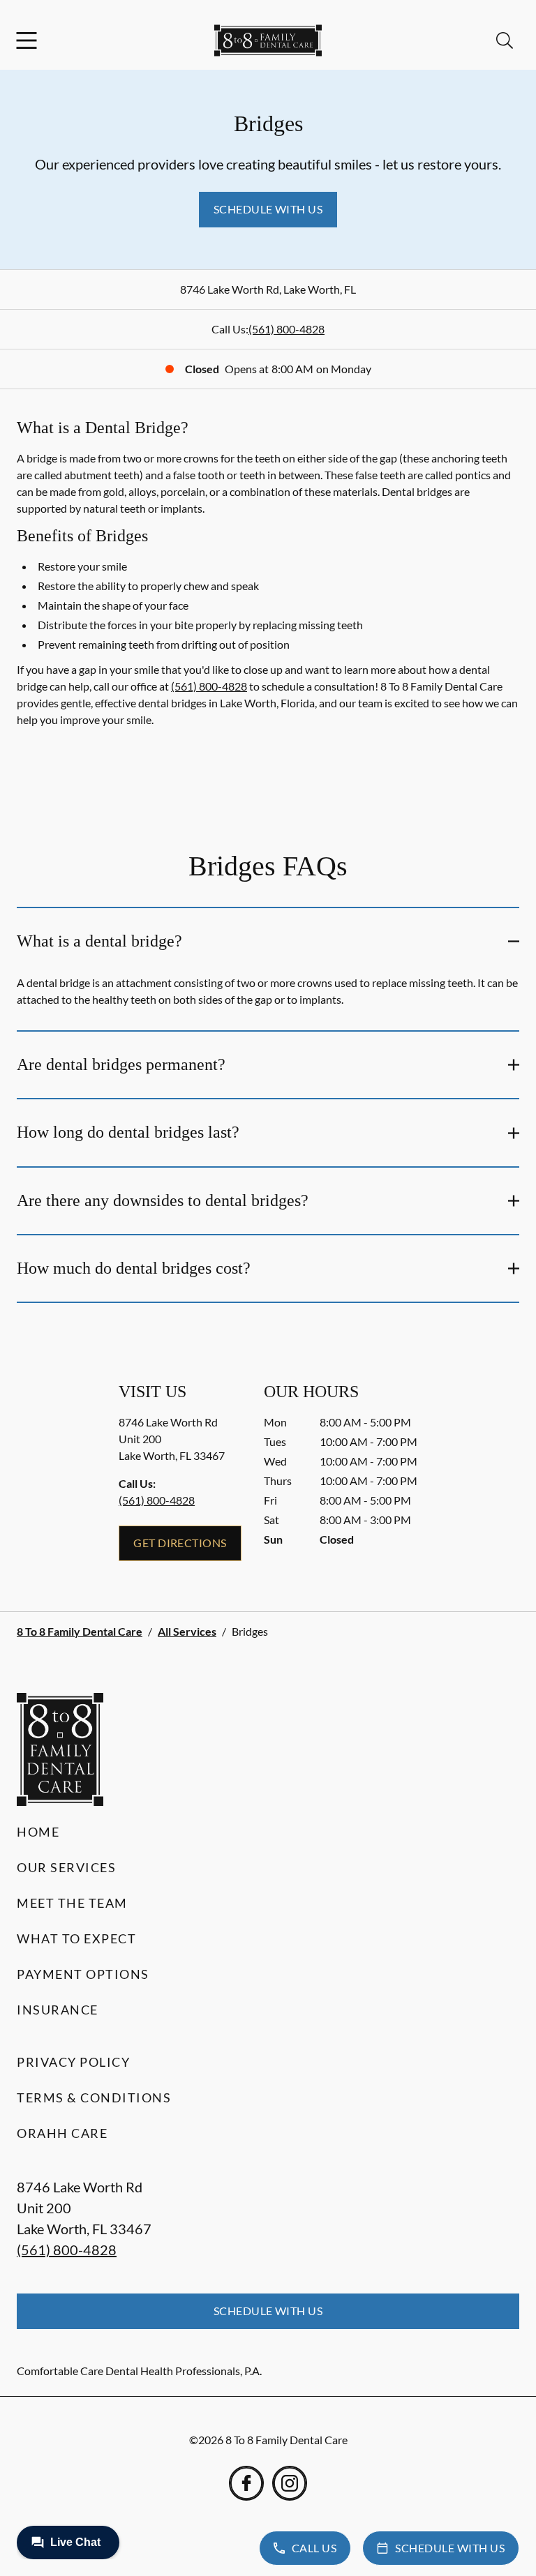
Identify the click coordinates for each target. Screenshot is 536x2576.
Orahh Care (62, 2133)
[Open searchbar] (505, 40)
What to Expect (76, 1938)
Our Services (66, 1867)
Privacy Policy (73, 2062)
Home (38, 1832)
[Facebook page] (246, 2483)
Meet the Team (72, 1903)
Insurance (58, 2010)
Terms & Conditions (94, 2097)
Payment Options (83, 1974)
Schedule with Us (268, 209)
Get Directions (180, 1543)
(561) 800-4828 (286, 329)
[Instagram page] (290, 2483)
